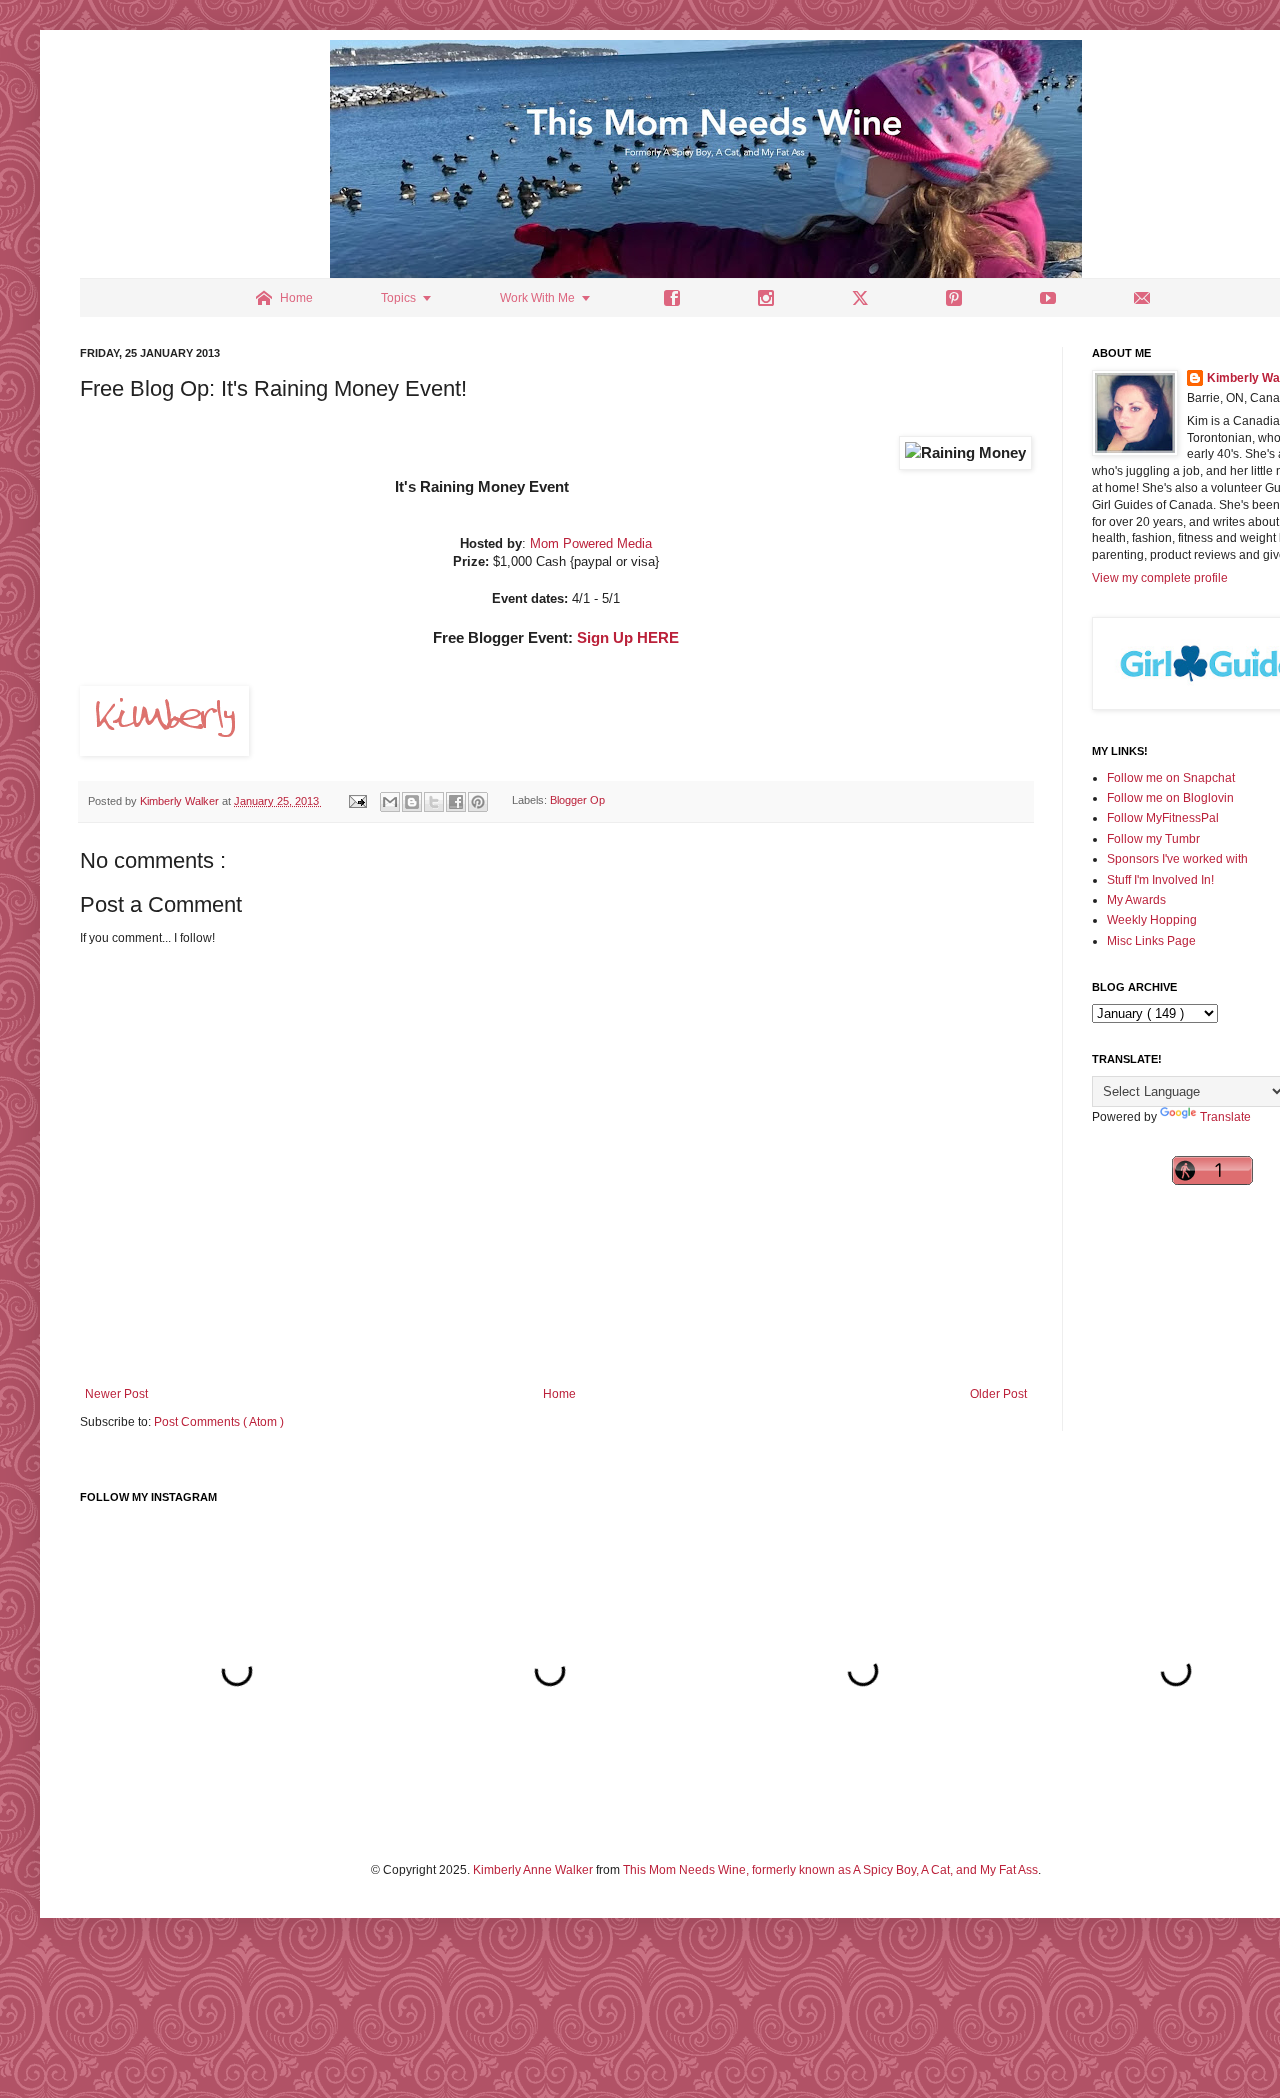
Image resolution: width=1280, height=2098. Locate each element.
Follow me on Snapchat (1171, 778)
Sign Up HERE (628, 637)
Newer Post (116, 1394)
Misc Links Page (1151, 941)
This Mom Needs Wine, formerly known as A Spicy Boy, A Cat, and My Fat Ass (830, 1870)
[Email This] (390, 802)
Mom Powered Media (591, 543)
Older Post (998, 1394)
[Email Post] (357, 801)
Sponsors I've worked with (1177, 859)
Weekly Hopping (1152, 920)
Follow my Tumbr (1153, 839)
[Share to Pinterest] (478, 802)
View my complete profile (1160, 578)
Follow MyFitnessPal (1163, 818)
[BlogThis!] (412, 802)
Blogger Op (577, 801)
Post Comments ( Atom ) (219, 1422)
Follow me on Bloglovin (1170, 798)
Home (559, 1394)
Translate (1225, 1117)
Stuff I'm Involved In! (1160, 880)
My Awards (1136, 900)
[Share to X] (434, 802)
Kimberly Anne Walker (533, 1870)
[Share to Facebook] (456, 802)
